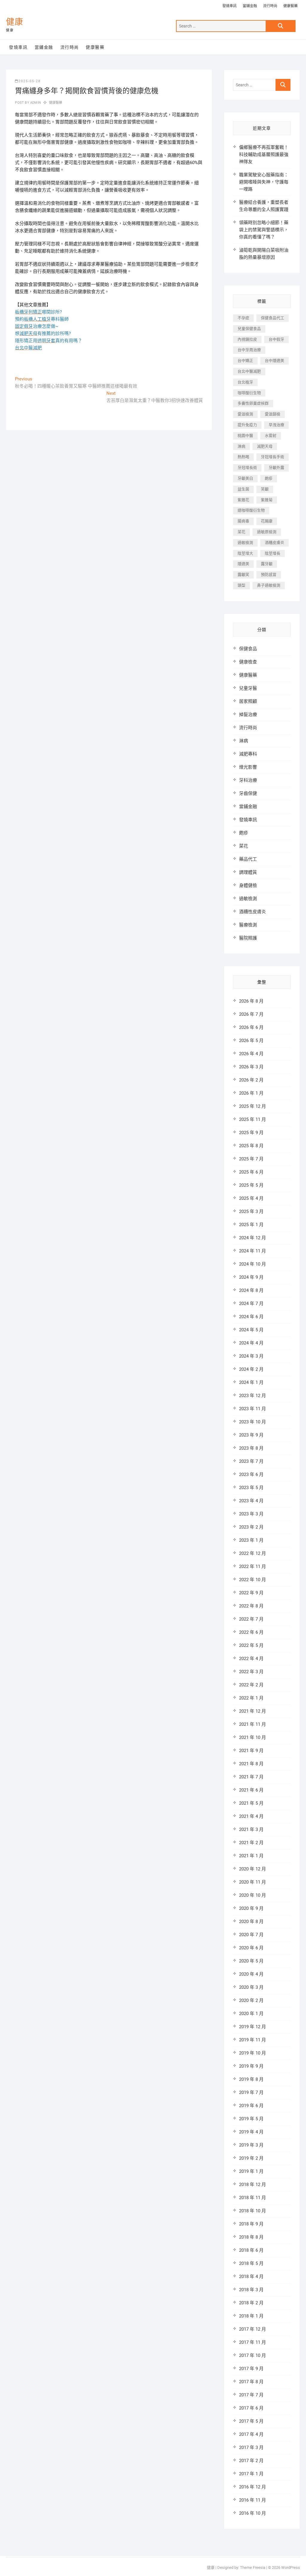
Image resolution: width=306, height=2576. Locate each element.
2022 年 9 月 (251, 1593)
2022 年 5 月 (251, 1645)
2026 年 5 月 (251, 1041)
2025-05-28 (30, 81)
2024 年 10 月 (253, 1264)
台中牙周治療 (249, 350)
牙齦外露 (276, 468)
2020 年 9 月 (251, 1908)
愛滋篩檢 (273, 414)
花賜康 (267, 521)
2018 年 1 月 (251, 2316)
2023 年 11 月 (253, 1409)
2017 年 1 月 (251, 2474)
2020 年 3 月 (251, 1987)
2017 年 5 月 (251, 2421)
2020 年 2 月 (251, 2000)
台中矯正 (245, 361)
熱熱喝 (243, 457)
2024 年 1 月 (251, 1382)
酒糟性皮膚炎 (253, 912)
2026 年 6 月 (251, 1027)
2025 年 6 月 (251, 1172)
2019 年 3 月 (251, 2145)
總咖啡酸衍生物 (251, 510)
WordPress (291, 2567)
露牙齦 (267, 564)
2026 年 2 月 (251, 1080)
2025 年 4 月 (251, 1198)
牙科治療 (248, 780)
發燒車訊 (229, 6)
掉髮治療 (248, 715)
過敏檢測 (245, 543)
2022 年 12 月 (253, 1553)
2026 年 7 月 (251, 1014)
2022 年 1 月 (251, 1698)
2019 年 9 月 (251, 2066)
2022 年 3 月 (251, 1672)
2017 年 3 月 (251, 2447)
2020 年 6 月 (251, 1948)
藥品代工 (248, 859)
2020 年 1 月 (251, 2014)
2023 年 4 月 (251, 1501)
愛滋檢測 (245, 414)
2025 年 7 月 (251, 1159)
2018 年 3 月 (251, 2290)
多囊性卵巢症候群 (253, 403)
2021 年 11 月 (253, 1724)
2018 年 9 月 (251, 2224)
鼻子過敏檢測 (269, 585)
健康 (15, 22)
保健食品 (248, 649)
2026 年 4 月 (251, 1054)
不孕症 (243, 318)
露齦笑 (243, 575)
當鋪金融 (250, 6)
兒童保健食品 (249, 329)
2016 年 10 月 (253, 2513)
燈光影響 (248, 767)
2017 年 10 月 (253, 2355)
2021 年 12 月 (253, 1711)
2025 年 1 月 (251, 1225)
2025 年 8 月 (251, 1146)
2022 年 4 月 (251, 1659)
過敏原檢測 (267, 532)
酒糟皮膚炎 (274, 543)
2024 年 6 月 (251, 1317)
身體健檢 (248, 885)
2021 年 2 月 (251, 1843)
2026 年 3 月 (251, 1067)
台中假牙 (276, 339)
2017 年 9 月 (251, 2369)
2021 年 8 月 (251, 1764)
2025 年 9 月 (251, 1133)
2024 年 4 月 (251, 1343)
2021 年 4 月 (251, 1816)
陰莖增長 (273, 553)
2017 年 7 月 (251, 2395)
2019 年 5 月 (251, 2119)
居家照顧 (248, 701)
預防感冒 (269, 575)
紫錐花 (243, 500)
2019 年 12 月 (253, 2027)
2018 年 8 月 (251, 2237)
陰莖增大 (245, 553)
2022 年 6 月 (251, 1632)
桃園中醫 (245, 436)
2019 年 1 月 (251, 2171)
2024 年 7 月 (251, 1304)
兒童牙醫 (248, 688)
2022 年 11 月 (253, 1567)
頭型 (241, 585)
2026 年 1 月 (251, 1093)
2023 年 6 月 (251, 1474)
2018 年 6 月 (251, 2250)
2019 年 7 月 (251, 2092)
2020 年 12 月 (253, 1869)
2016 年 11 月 (253, 2500)
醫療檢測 (248, 925)
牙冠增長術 (247, 468)
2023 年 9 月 (251, 1435)
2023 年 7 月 (251, 1461)
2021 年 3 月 (251, 1829)
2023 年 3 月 (251, 1514)
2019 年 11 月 (253, 2040)
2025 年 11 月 (253, 1119)
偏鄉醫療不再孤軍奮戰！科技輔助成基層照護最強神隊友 (264, 155)
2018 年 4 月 (251, 2277)
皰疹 (269, 478)
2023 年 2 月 (251, 1527)
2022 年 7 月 (251, 1619)
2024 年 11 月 (253, 1251)
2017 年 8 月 (251, 2382)
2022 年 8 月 (251, 1606)
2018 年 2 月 (251, 2303)
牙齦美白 (245, 478)
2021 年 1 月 (251, 1856)
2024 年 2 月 (251, 1369)
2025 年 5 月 (251, 1185)
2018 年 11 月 (253, 2198)
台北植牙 (245, 382)
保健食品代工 (273, 318)
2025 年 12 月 (253, 1106)
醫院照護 (248, 938)
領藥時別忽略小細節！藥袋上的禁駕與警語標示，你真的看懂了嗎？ (264, 230)
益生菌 (243, 489)
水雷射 (271, 436)
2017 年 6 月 (251, 2408)
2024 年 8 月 (251, 1290)
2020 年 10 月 (253, 1895)
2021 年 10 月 (253, 1737)
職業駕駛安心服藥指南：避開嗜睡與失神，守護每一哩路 (264, 182)
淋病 (241, 446)
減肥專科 (248, 754)
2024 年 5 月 (251, 1330)
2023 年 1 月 (251, 1540)
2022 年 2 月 (251, 1685)
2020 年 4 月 (251, 1974)
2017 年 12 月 (253, 2329)
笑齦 (265, 489)
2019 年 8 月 (251, 2079)
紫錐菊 (267, 500)
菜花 (241, 532)
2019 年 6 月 (251, 2106)
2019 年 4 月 (251, 2132)
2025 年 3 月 (251, 1211)
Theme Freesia (253, 2567)
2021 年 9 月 (251, 1751)
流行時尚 (270, 6)
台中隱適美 (274, 361)
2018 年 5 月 (251, 2263)
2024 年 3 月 (251, 1356)
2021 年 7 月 (251, 1777)
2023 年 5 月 (251, 1488)
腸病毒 (243, 521)
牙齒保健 (248, 793)
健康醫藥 (290, 6)
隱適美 (243, 564)
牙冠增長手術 (273, 457)
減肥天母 (265, 446)
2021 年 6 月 (251, 1790)
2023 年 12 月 (253, 1396)
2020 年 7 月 (251, 1935)
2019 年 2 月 (251, 2158)
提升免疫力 (247, 425)
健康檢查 (248, 662)
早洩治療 (276, 425)
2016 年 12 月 (253, 2487)
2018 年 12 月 (253, 2185)
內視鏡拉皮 (247, 339)
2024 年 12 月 (253, 1238)
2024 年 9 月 (251, 1277)
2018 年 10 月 (253, 2211)
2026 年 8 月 (251, 1001)
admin (35, 103)
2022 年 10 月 (253, 1580)
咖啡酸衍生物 (249, 393)
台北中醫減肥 (249, 371)
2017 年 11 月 (253, 2342)
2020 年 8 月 (251, 1922)
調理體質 (248, 872)
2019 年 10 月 (253, 2053)
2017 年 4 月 (251, 2434)
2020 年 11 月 (253, 1882)
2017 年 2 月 (251, 2461)
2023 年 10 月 (253, 1422)
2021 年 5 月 (251, 1803)
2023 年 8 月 (251, 1448)
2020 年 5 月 (251, 1961)
